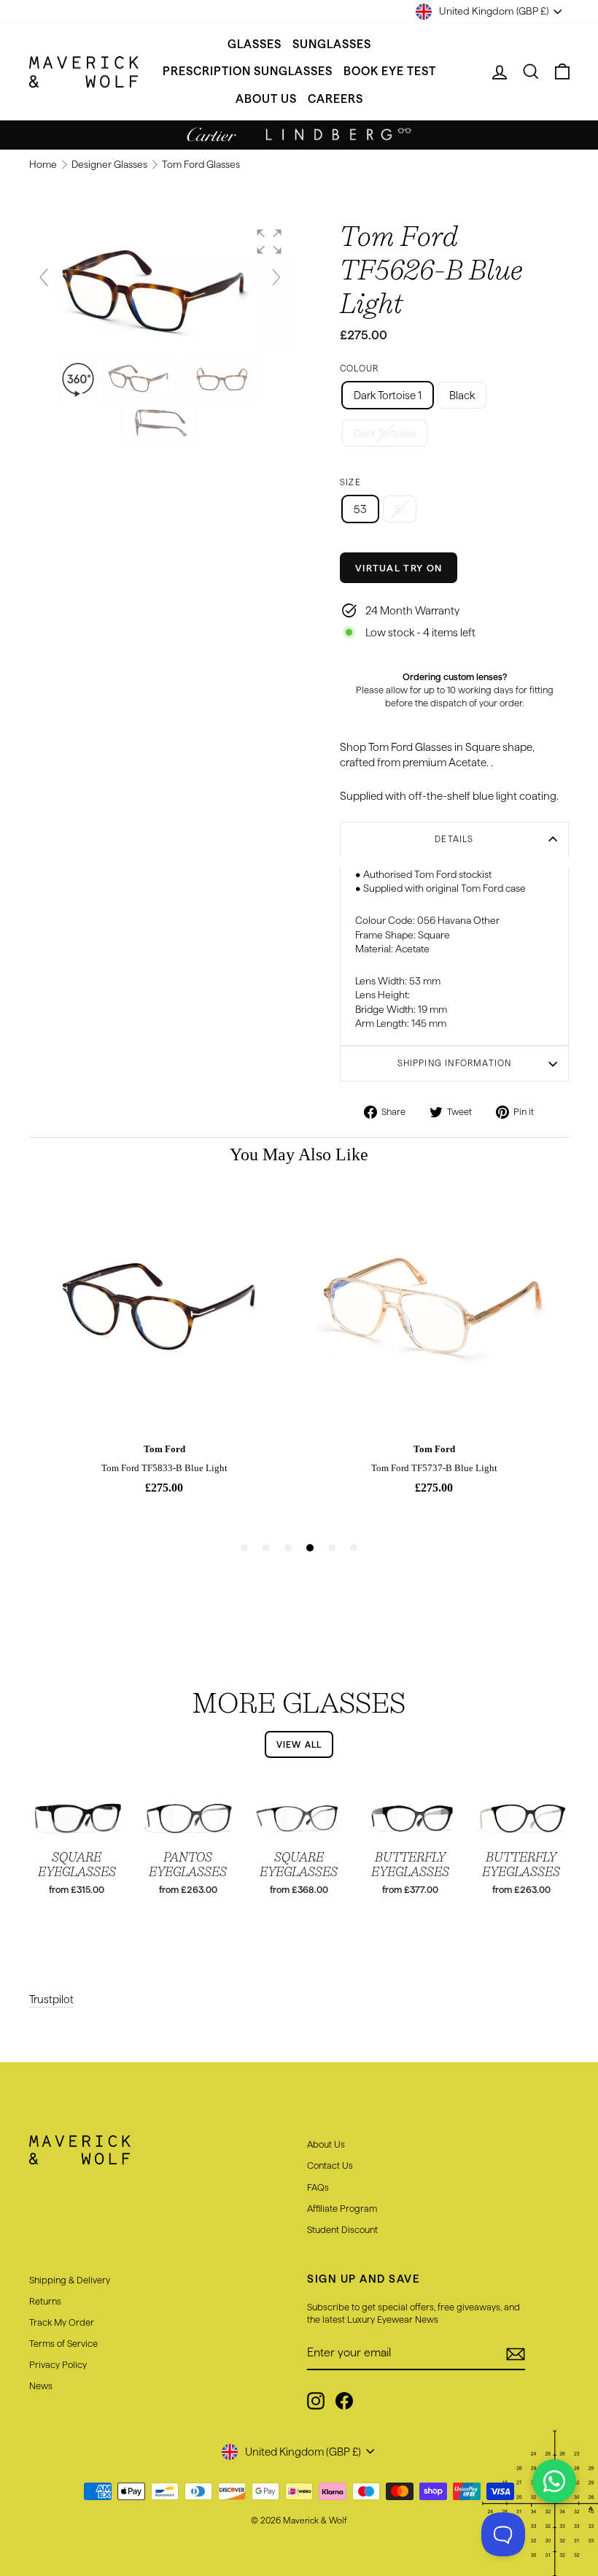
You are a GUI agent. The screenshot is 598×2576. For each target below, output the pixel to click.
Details (454, 839)
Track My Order (62, 2322)
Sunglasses (332, 44)
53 (360, 509)
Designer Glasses (110, 165)
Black (462, 395)
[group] (160, 285)
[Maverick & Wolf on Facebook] (344, 2401)
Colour (359, 368)
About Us (266, 99)
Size (350, 482)
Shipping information (455, 1063)
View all (299, 1744)
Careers (335, 99)
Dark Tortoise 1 (388, 395)
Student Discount (342, 2229)
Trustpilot (51, 1999)
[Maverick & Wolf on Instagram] (316, 2401)
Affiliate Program (342, 2208)
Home (44, 165)
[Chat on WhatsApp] (554, 2481)
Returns (45, 2301)
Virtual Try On (399, 568)
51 (400, 509)
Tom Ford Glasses (201, 165)
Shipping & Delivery (70, 2280)
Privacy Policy (58, 2364)
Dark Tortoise (385, 433)
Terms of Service (63, 2343)
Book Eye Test (390, 71)
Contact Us (330, 2165)
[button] (269, 242)
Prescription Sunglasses (248, 71)
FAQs (318, 2187)
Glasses (255, 44)
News (41, 2386)
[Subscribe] (516, 2353)
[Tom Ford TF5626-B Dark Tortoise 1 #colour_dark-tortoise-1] (140, 379)
